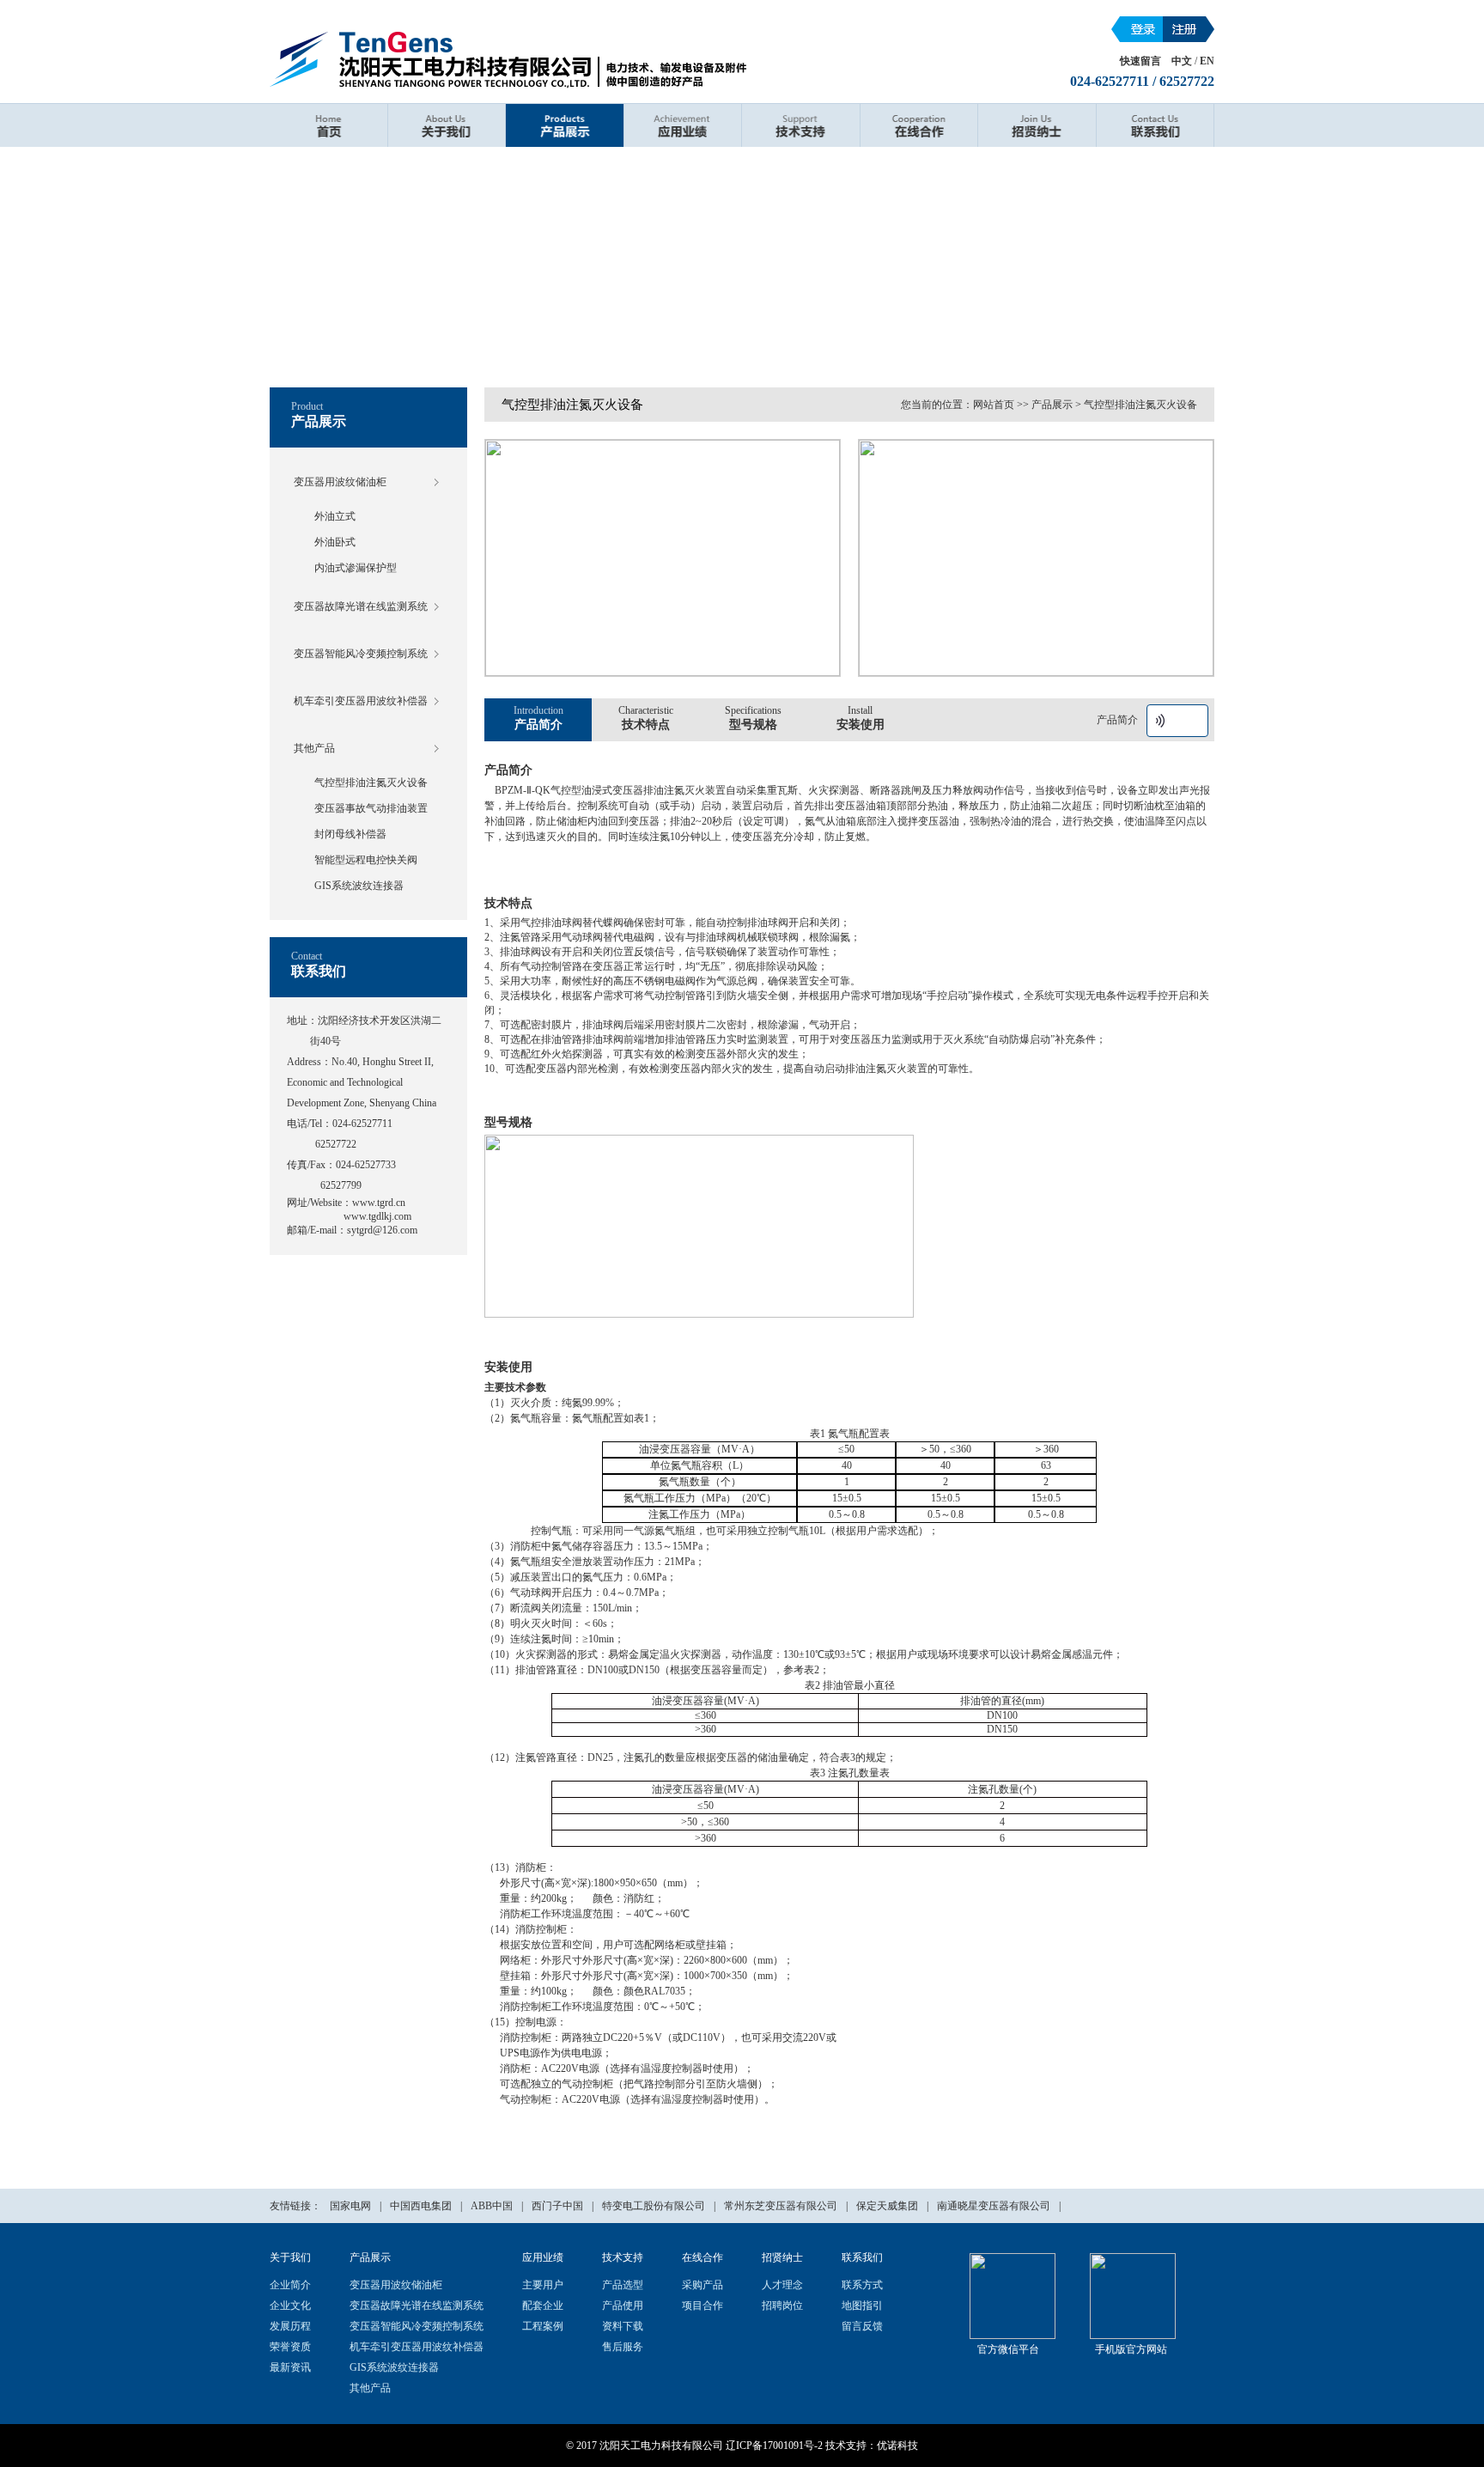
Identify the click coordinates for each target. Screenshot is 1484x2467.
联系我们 (1156, 125)
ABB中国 (492, 2206)
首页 (328, 125)
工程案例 (543, 2326)
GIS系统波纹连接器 (359, 886)
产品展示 (565, 125)
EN (1207, 61)
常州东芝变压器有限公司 (781, 2206)
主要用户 (543, 2285)
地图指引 (862, 2306)
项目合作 (702, 2306)
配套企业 (543, 2306)
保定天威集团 (887, 2206)
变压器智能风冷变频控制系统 (361, 654)
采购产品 (702, 2285)
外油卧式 (335, 542)
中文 (1182, 61)
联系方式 (862, 2285)
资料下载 (623, 2326)
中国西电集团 (421, 2206)
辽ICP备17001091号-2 (774, 2446)
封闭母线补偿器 (350, 834)
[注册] (1189, 29)
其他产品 (314, 748)
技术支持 (801, 125)
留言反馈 (862, 2326)
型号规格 (753, 718)
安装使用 (861, 718)
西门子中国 (557, 2206)
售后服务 (623, 2347)
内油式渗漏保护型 (356, 568)
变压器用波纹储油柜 (340, 482)
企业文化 (290, 2306)
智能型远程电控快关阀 (366, 860)
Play (1160, 721)
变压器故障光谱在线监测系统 (361, 606)
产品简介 (538, 718)
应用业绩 (683, 125)
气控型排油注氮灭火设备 (371, 783)
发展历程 (290, 2326)
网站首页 (994, 405)
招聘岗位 (782, 2306)
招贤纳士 (1037, 125)
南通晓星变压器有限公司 (994, 2206)
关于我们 (447, 125)
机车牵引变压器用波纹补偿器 (361, 701)
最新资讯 (290, 2367)
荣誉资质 (290, 2347)
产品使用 (623, 2306)
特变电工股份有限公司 (654, 2206)
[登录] (1137, 29)
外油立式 (335, 516)
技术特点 (646, 718)
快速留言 (1140, 61)
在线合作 (919, 125)
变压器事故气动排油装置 (371, 808)
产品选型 (623, 2285)
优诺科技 (897, 2446)
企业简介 (290, 2285)
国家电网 (350, 2206)
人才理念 (782, 2285)
